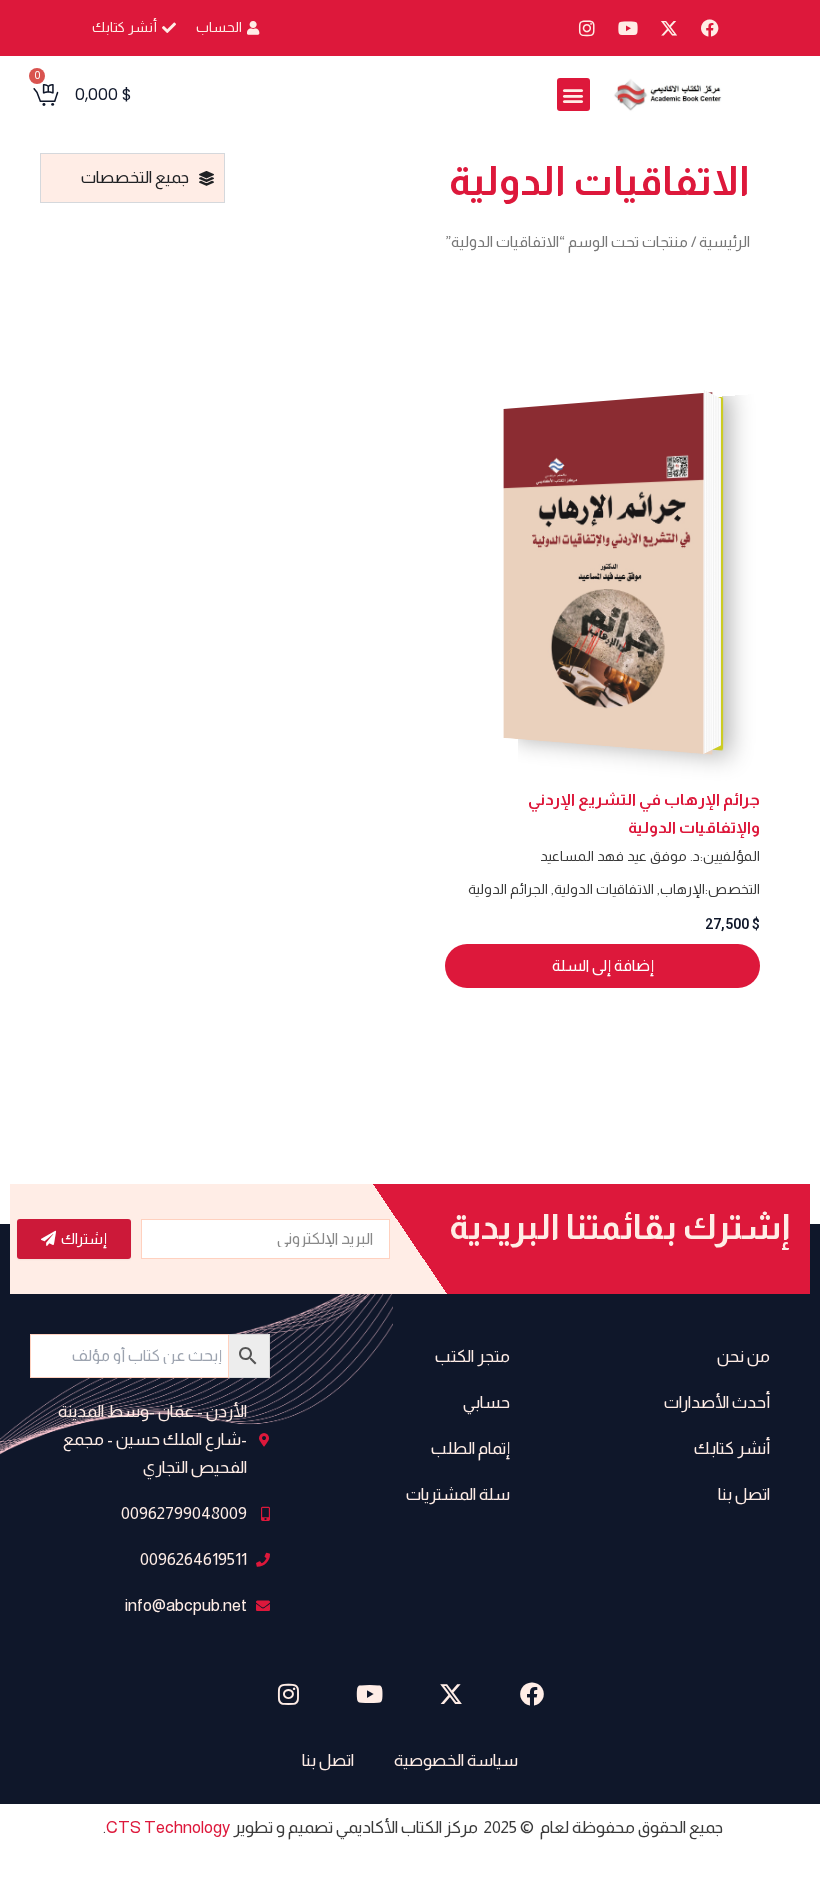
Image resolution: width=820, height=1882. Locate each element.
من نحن (743, 1356)
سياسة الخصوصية (456, 1760)
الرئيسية (724, 241)
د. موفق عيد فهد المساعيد (620, 856)
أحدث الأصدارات (717, 1402)
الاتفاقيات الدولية (604, 889)
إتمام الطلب (470, 1448)
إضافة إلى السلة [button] (603, 965)
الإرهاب (682, 889)
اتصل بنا (744, 1494)
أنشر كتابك (732, 1448)
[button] (573, 94)
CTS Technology (168, 1827)
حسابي (486, 1402)
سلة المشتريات (458, 1494)
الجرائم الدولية (508, 889)
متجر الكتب (472, 1356)
